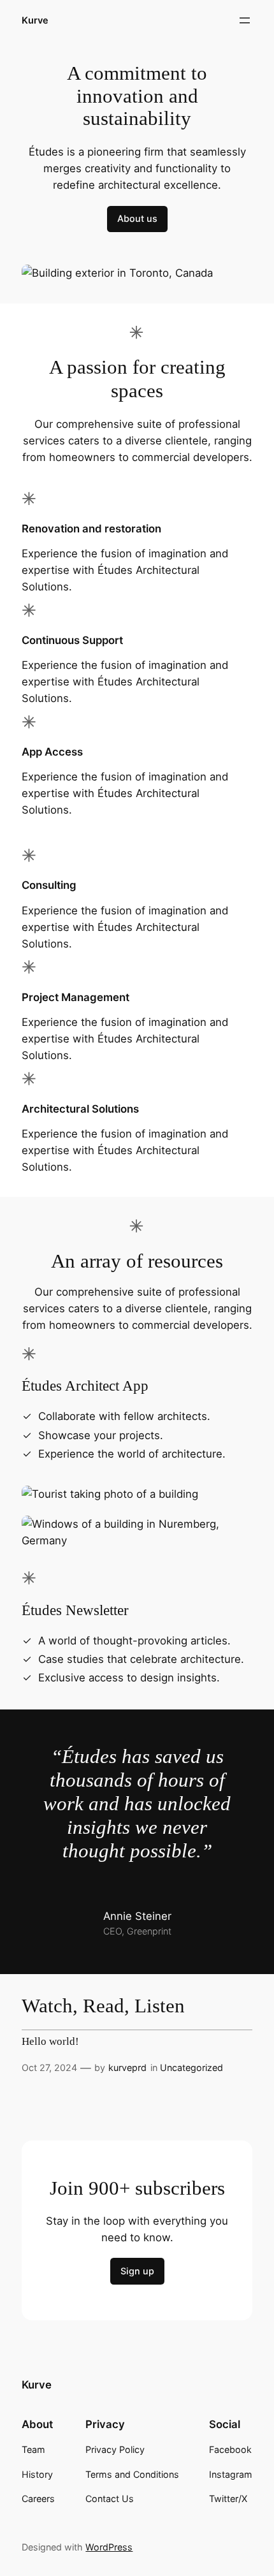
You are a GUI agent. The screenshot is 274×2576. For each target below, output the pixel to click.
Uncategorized (191, 2067)
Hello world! (50, 2042)
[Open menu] (245, 20)
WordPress (109, 2547)
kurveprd (127, 2067)
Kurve (35, 20)
